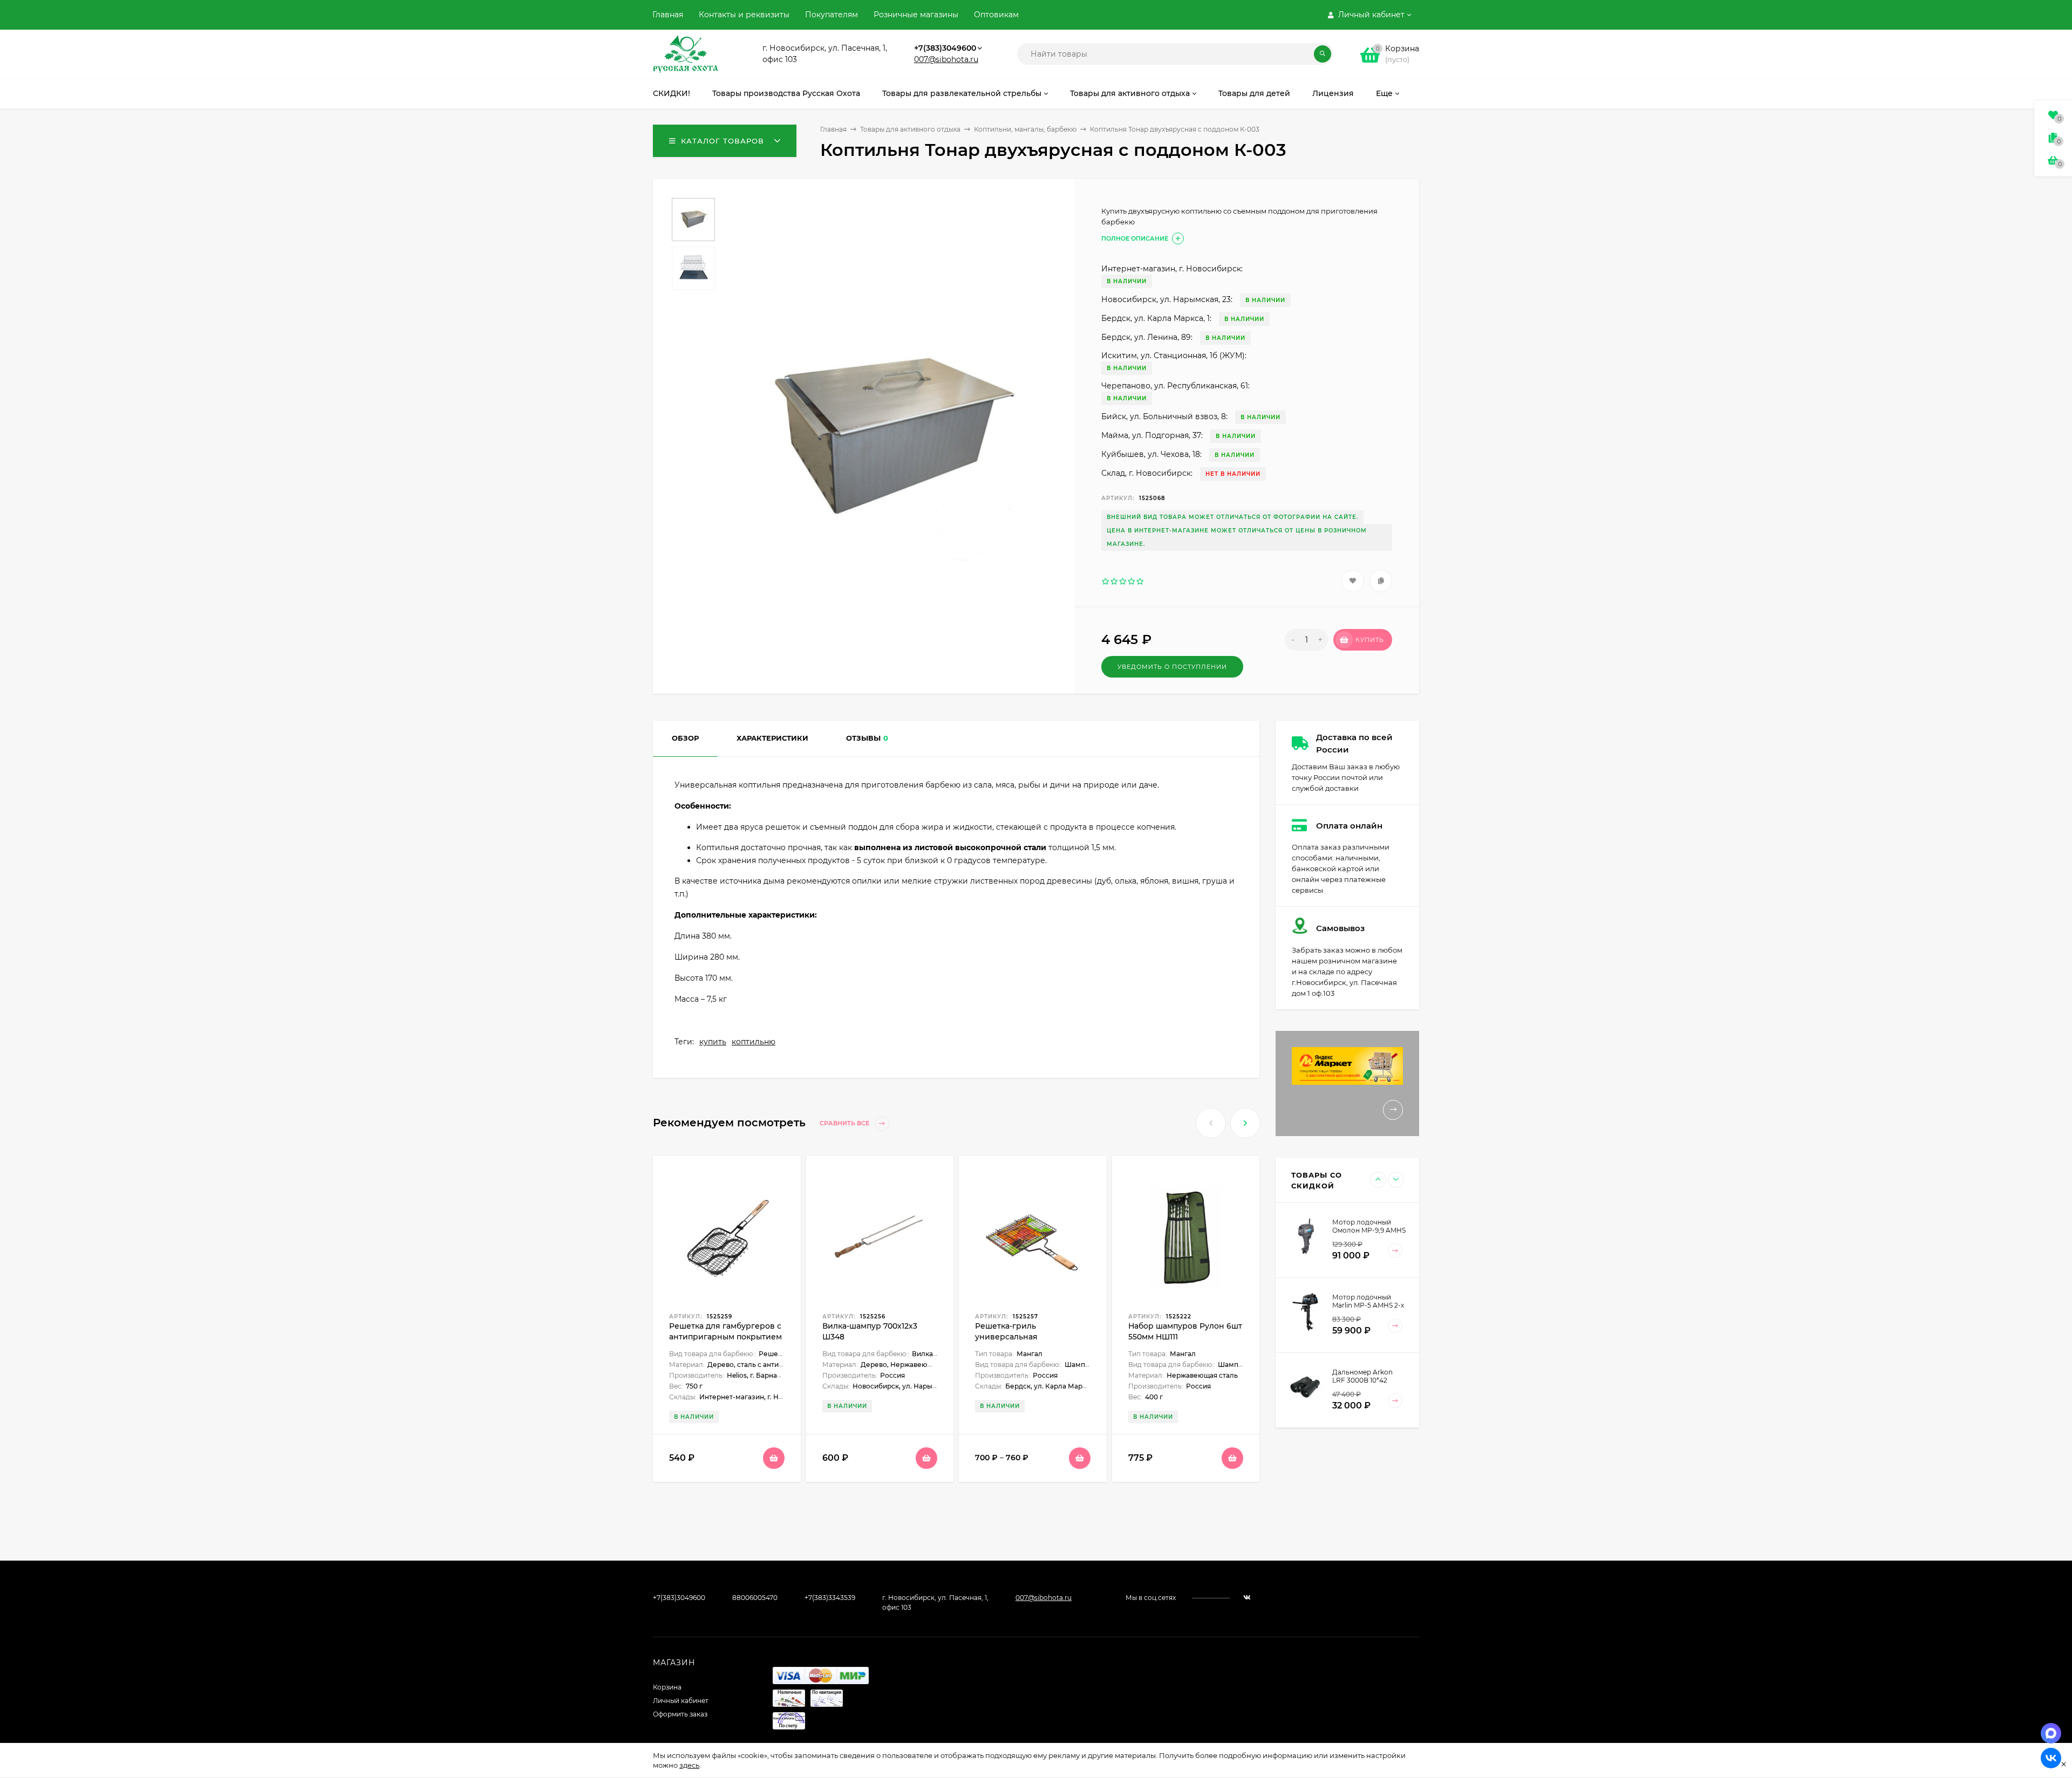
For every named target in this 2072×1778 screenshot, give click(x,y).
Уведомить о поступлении (1172, 667)
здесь (689, 1765)
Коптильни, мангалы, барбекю (1025, 129)
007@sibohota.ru (946, 59)
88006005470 (755, 1598)
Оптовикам (996, 15)
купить (713, 1042)
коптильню (754, 1042)
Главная (668, 15)
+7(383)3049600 (945, 48)
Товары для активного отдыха (910, 129)
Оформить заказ (680, 1714)
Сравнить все (845, 1123)
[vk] (1247, 1598)
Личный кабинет (681, 1701)
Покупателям (831, 15)
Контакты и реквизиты (744, 15)
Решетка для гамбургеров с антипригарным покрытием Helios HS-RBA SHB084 (725, 1337)
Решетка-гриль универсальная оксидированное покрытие (1030, 1337)
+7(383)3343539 (830, 1598)
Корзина (667, 1687)
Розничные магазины (916, 15)
